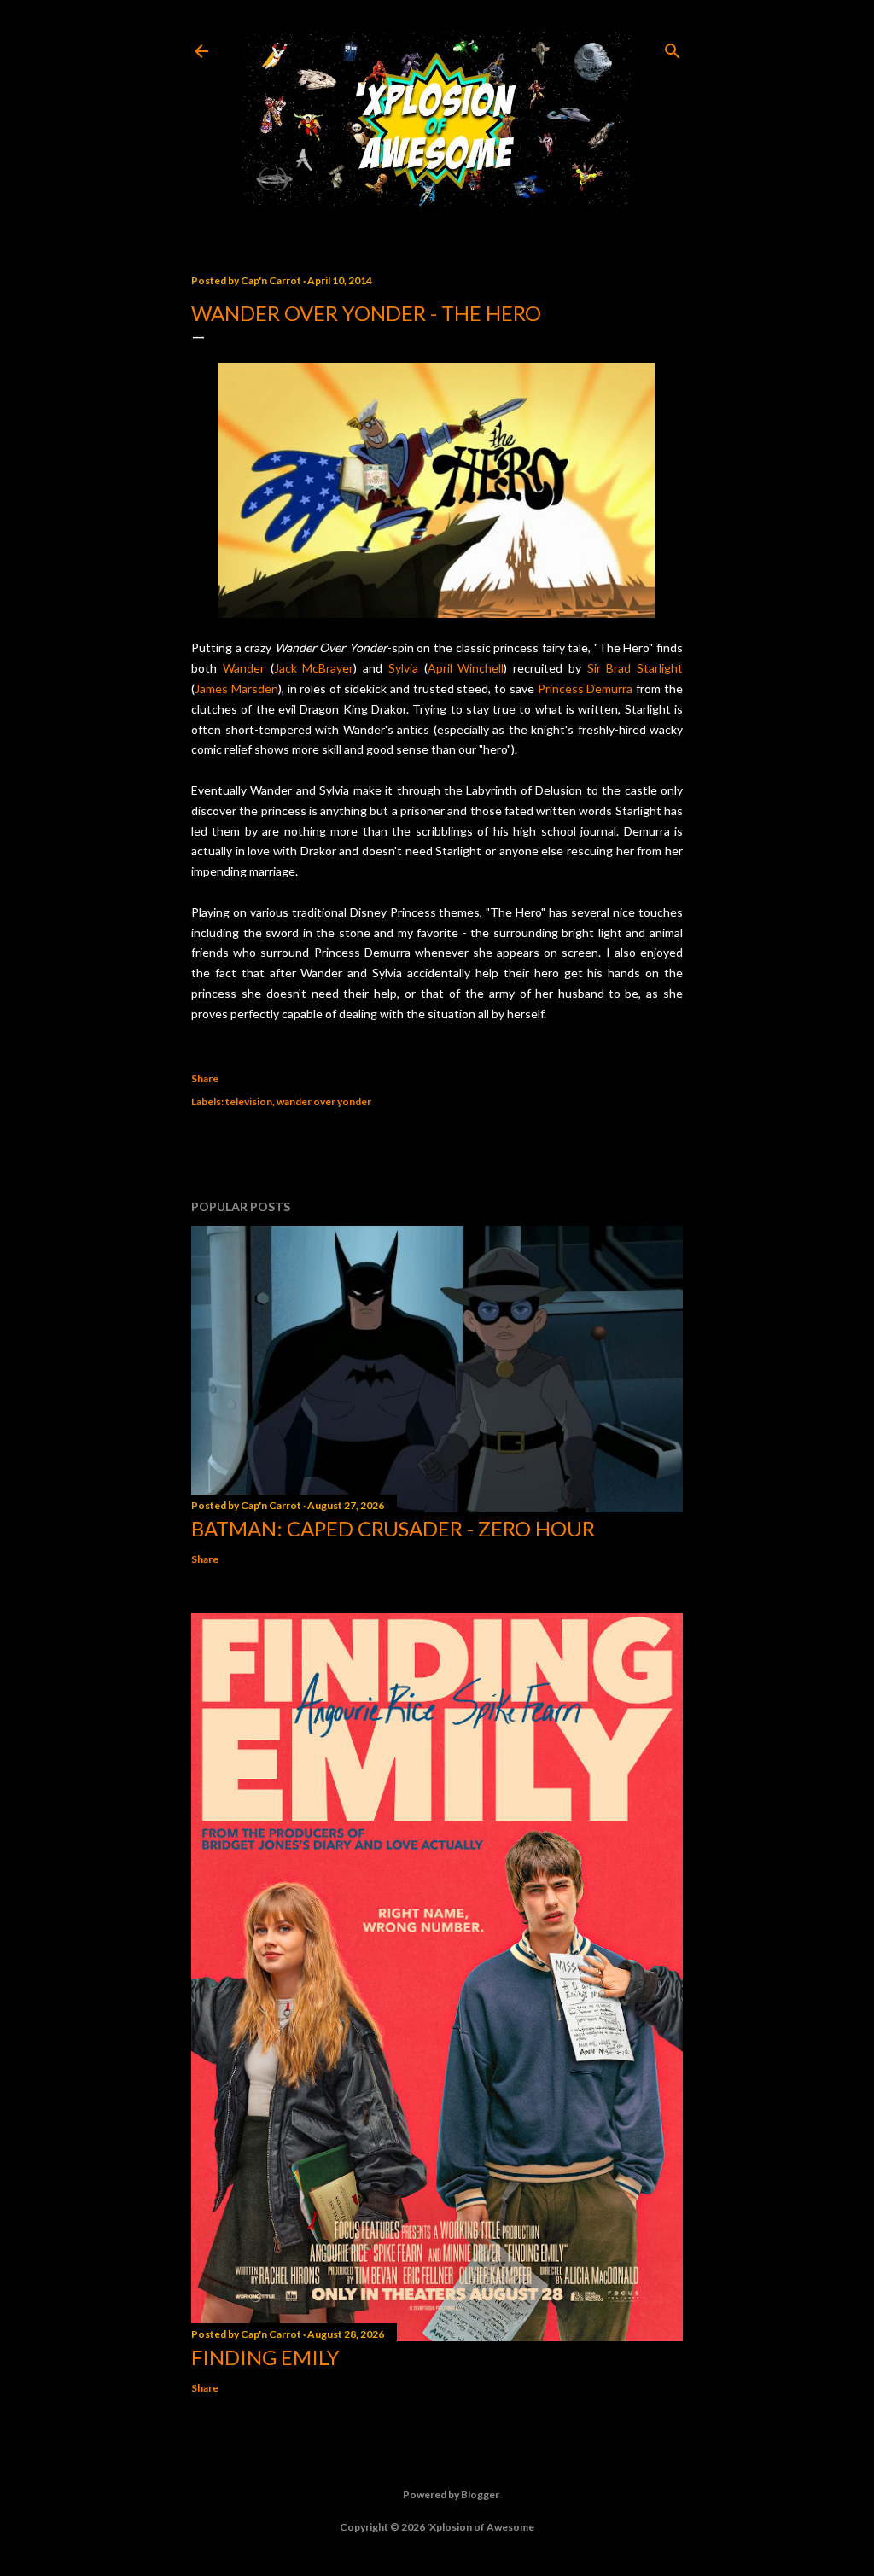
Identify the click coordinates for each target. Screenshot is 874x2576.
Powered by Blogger (451, 2494)
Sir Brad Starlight (635, 668)
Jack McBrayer (314, 668)
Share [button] (205, 1078)
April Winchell (466, 668)
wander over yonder (324, 1102)
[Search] (673, 47)
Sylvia (403, 668)
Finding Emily (265, 2357)
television (249, 1102)
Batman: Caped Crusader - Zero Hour (393, 1528)
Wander (244, 668)
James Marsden (236, 688)
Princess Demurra (586, 688)
